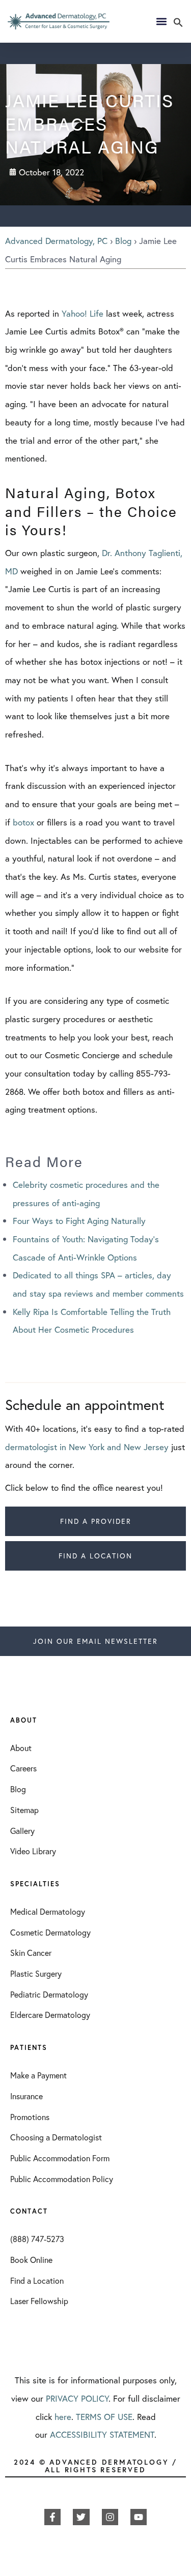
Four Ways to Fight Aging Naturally (79, 1221)
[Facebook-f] (52, 2517)
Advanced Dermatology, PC (56, 241)
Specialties (35, 1884)
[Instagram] (110, 2517)
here (63, 2417)
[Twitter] (81, 2517)
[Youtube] (139, 2517)
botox (23, 822)
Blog (123, 241)
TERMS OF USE (104, 2417)
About (24, 1720)
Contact (29, 2211)
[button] (178, 24)
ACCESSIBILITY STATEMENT (102, 2434)
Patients (29, 2048)
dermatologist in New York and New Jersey (87, 1447)
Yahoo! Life (83, 313)
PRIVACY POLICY (77, 2398)
